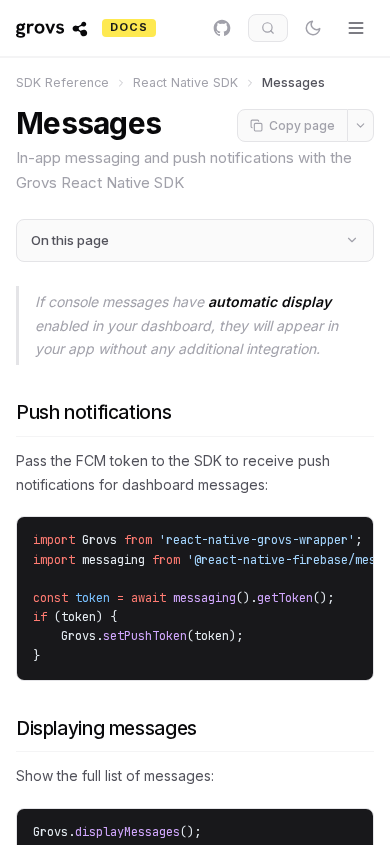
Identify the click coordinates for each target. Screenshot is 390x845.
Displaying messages (106, 728)
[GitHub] (222, 28)
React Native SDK (185, 82)
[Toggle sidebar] (356, 28)
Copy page (302, 125)
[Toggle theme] (313, 28)
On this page (70, 240)
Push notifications (93, 412)
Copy (334, 545)
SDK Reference (62, 82)
